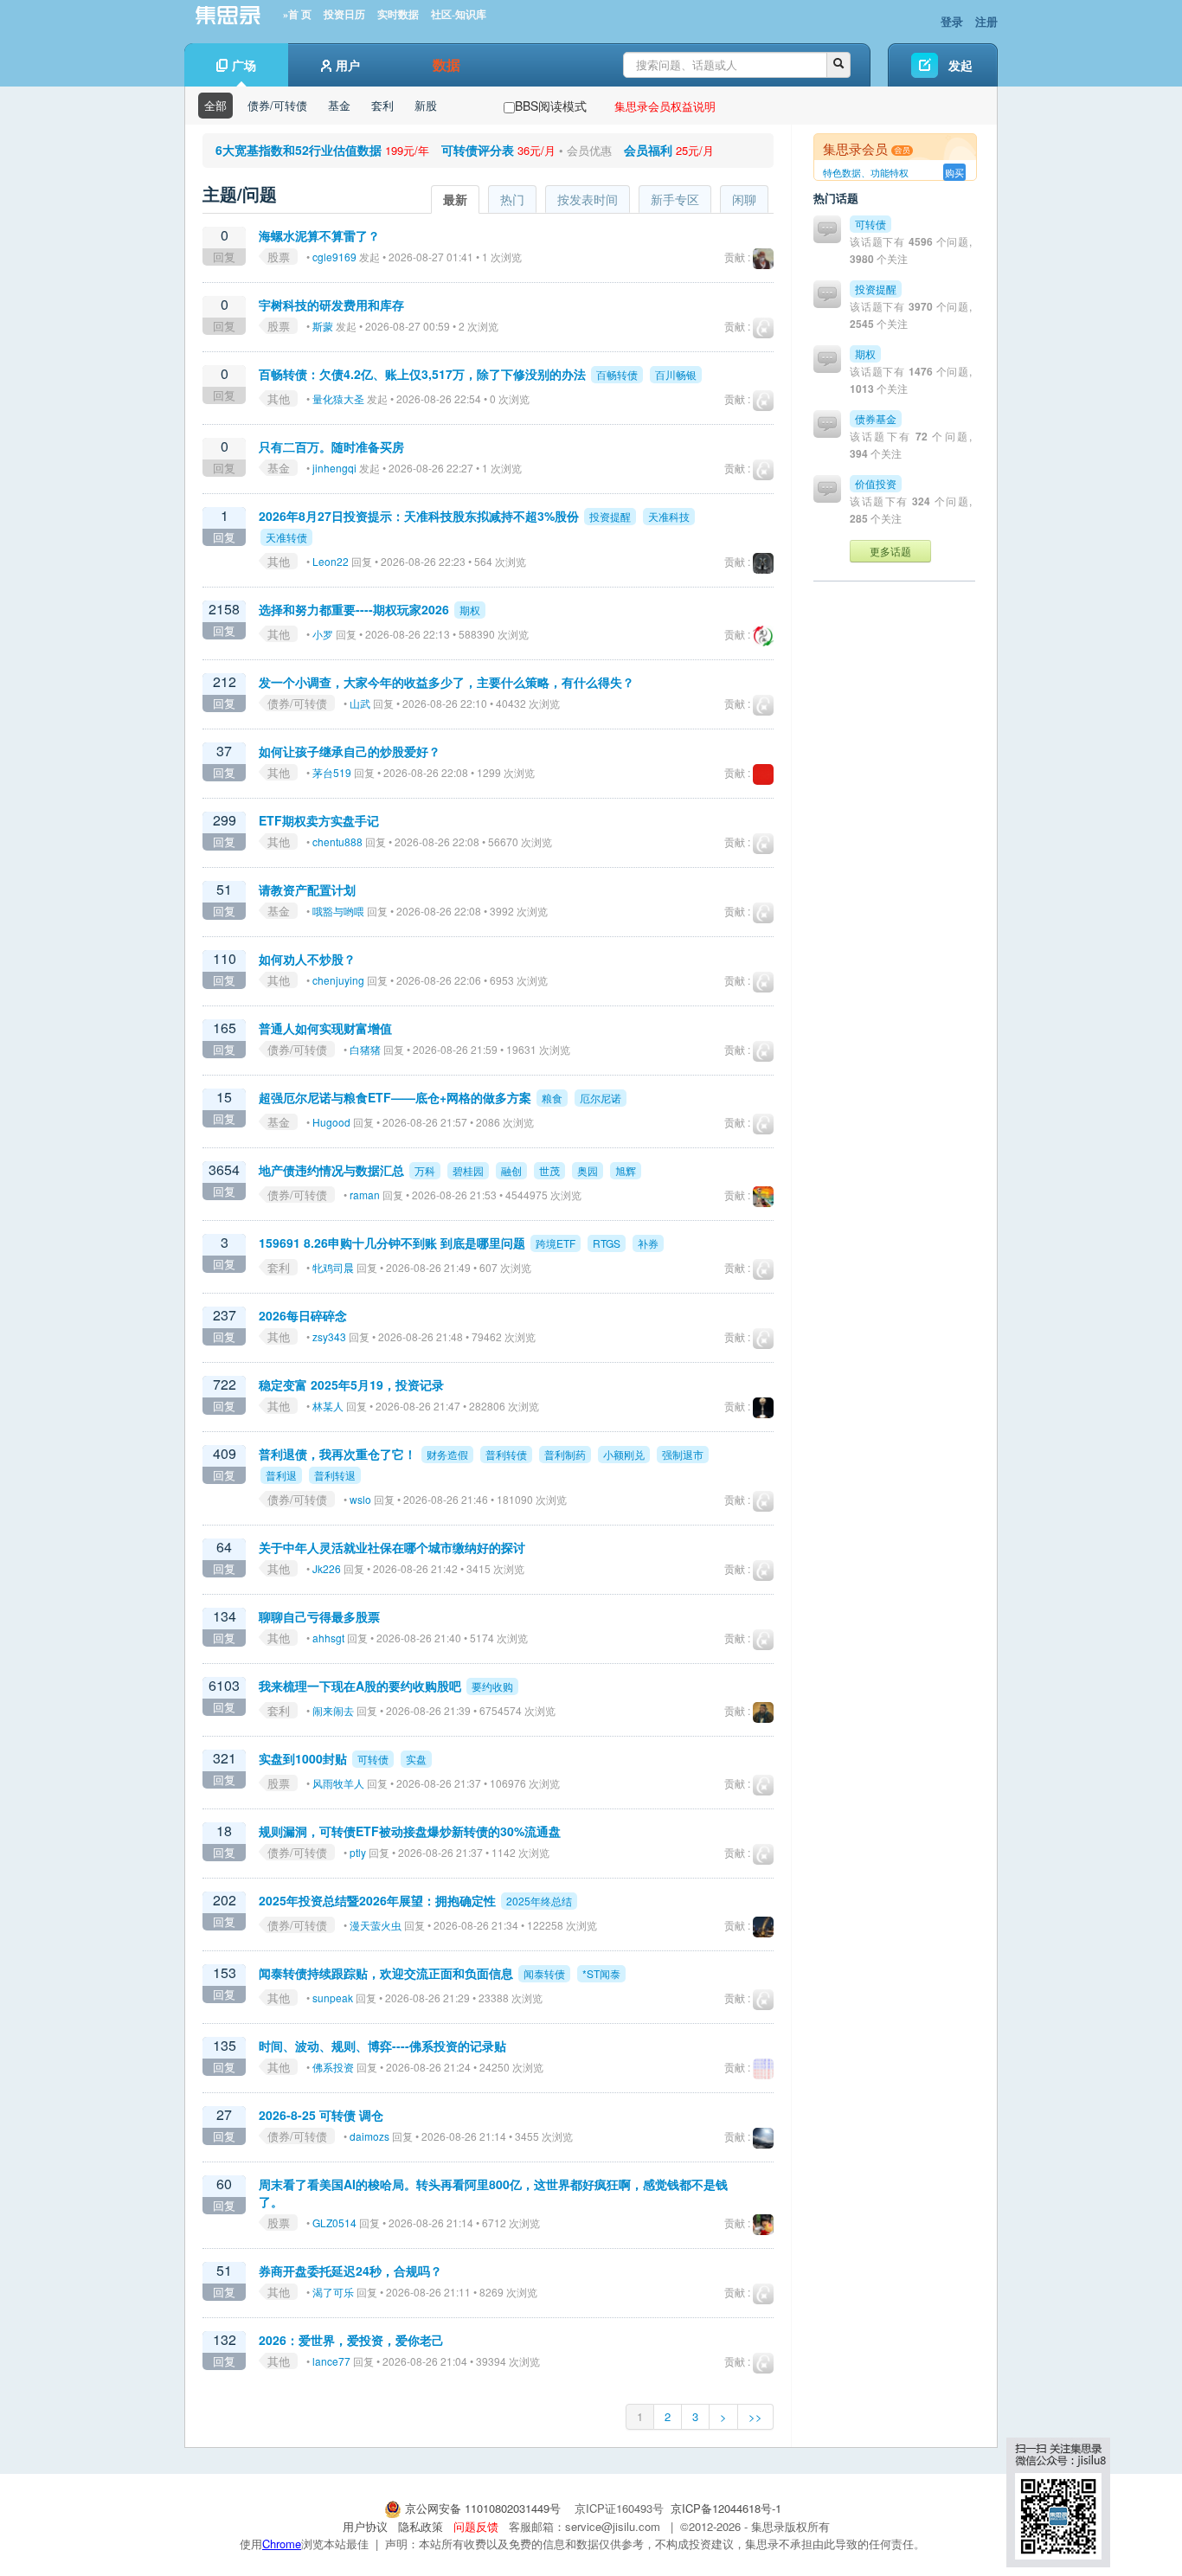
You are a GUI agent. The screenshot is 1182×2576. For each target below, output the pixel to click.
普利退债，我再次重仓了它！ (337, 1454)
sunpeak (333, 1998)
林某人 (328, 1406)
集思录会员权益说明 (665, 106)
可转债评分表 (478, 150)
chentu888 (337, 842)
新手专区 (675, 199)
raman (365, 1195)
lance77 (331, 2361)
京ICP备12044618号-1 (726, 2508)
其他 (279, 398)
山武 (360, 703)
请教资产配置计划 (307, 890)
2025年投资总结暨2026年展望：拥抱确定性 (377, 1900)
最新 (455, 199)
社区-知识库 (459, 15)
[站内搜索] (838, 65)
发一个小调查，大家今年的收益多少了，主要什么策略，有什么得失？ (446, 682)
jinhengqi (334, 468)
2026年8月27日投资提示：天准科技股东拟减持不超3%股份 (419, 516)
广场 (244, 65)
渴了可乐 (333, 2292)
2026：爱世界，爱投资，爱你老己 (351, 2340)
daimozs (369, 2136)
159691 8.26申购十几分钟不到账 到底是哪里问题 (394, 1243)
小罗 (323, 634)
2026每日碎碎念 (303, 1315)
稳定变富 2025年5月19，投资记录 (351, 1384)
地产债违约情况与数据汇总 (331, 1170)
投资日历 (344, 15)
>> (755, 2416)
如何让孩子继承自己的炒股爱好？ (350, 751)
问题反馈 (476, 2526)
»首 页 (297, 15)
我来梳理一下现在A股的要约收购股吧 (360, 1686)
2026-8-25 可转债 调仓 (321, 2115)
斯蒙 (323, 326)
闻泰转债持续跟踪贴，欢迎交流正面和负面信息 (386, 1973)
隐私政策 (421, 2526)
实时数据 (398, 15)
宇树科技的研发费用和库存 (331, 305)
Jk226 (327, 1568)
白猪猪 (365, 1049)
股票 (279, 257)
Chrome (282, 2544)
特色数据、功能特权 (866, 172)
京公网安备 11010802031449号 (483, 2508)
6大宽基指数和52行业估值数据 (299, 150)
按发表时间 (588, 199)
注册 (986, 21)
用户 (348, 65)
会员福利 (648, 150)
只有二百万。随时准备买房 (331, 446)
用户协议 (365, 2526)
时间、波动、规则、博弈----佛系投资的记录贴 (382, 2046)
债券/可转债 (277, 105)
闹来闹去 (333, 1710)
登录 (952, 21)
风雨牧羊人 (338, 1783)
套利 (382, 105)
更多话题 (890, 551)
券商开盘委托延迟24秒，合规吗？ (350, 2271)
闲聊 (744, 199)
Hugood (331, 1122)
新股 (426, 105)
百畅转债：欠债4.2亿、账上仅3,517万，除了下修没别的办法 (422, 374)
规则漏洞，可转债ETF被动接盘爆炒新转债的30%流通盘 (410, 1831)
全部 (215, 105)
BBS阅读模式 (551, 106)
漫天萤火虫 (376, 1925)
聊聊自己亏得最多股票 (319, 1616)
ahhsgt (328, 1638)
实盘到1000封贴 (303, 1758)
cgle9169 (334, 257)
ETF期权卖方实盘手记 (319, 820)
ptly (358, 1852)
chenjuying (338, 980)
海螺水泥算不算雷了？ (319, 235)
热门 (512, 199)
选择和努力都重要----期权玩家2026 (354, 609)
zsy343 (329, 1336)
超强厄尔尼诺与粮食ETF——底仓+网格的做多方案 (395, 1097)
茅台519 (332, 772)
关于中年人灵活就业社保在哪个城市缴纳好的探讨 (392, 1547)
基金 (339, 105)
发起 (960, 65)
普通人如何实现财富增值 (325, 1028)
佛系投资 (333, 2067)
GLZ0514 (334, 2223)
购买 (954, 172)
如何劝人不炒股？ (307, 959)
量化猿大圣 (338, 398)
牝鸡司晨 (333, 1267)
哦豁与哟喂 (338, 911)
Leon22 (331, 561)
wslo (360, 1499)
